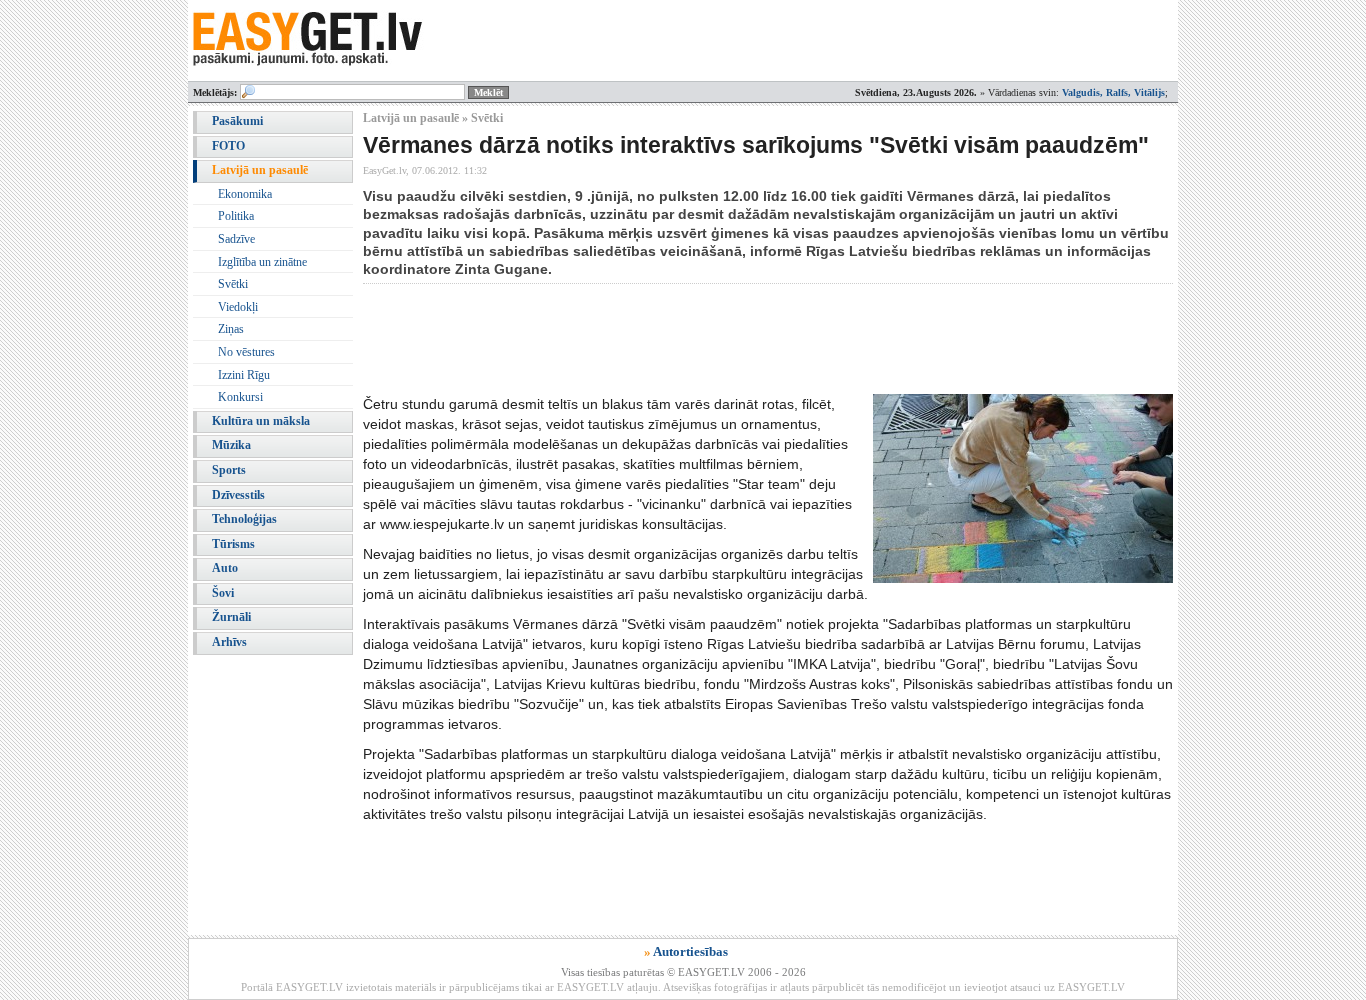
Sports (229, 470)
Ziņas (231, 329)
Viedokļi (238, 307)
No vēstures (246, 352)
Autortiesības (690, 951)
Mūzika (231, 445)
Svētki (233, 284)
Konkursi (240, 397)
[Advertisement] (727, 339)
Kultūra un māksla (261, 421)
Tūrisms (233, 544)
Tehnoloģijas (244, 519)
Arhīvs (229, 642)
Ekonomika (245, 194)
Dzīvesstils (238, 495)
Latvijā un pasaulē (260, 170)
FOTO (228, 146)
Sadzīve (236, 239)
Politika (236, 216)
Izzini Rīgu (244, 375)
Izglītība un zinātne (262, 262)
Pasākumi (237, 121)
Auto (225, 568)
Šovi (223, 593)
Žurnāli (231, 617)
